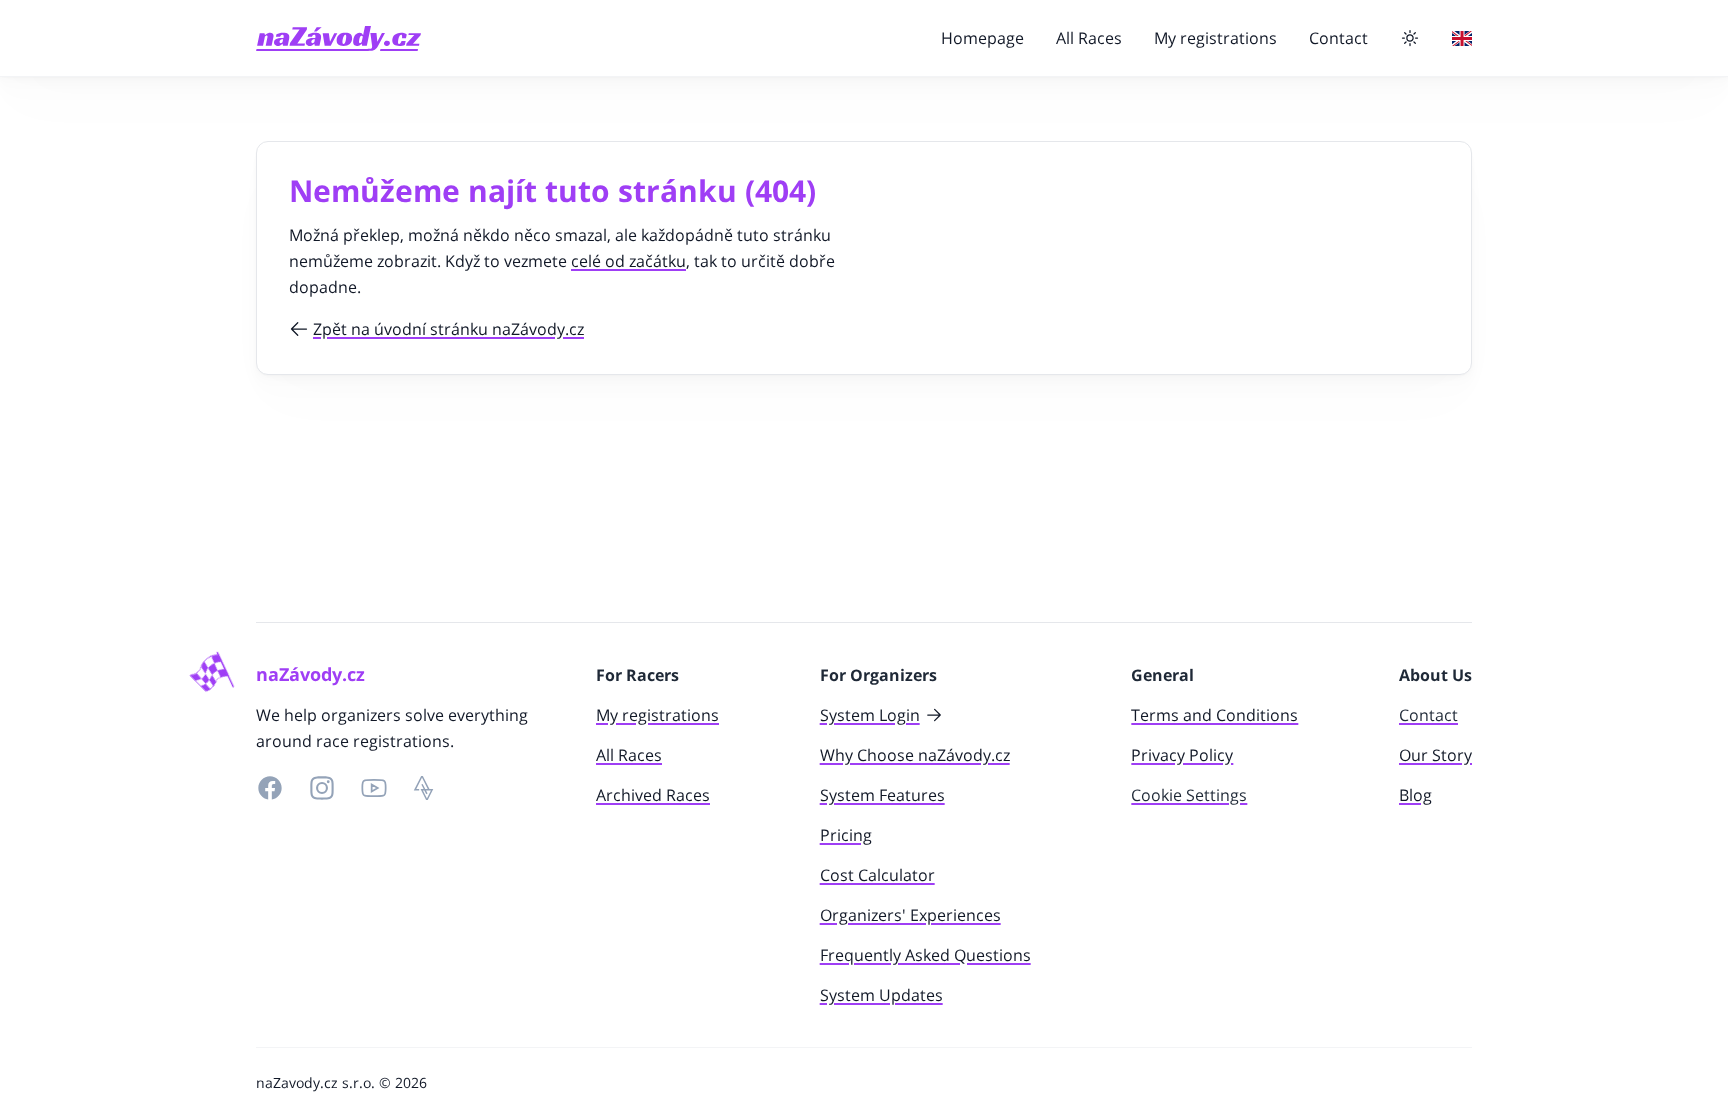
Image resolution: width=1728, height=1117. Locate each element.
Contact (1338, 38)
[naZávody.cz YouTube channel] (374, 788)
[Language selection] (1462, 38)
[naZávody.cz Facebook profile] (270, 788)
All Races (1089, 38)
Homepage (982, 38)
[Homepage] (338, 38)
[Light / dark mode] (1410, 38)
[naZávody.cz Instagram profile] (322, 788)
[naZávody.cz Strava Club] (424, 788)
